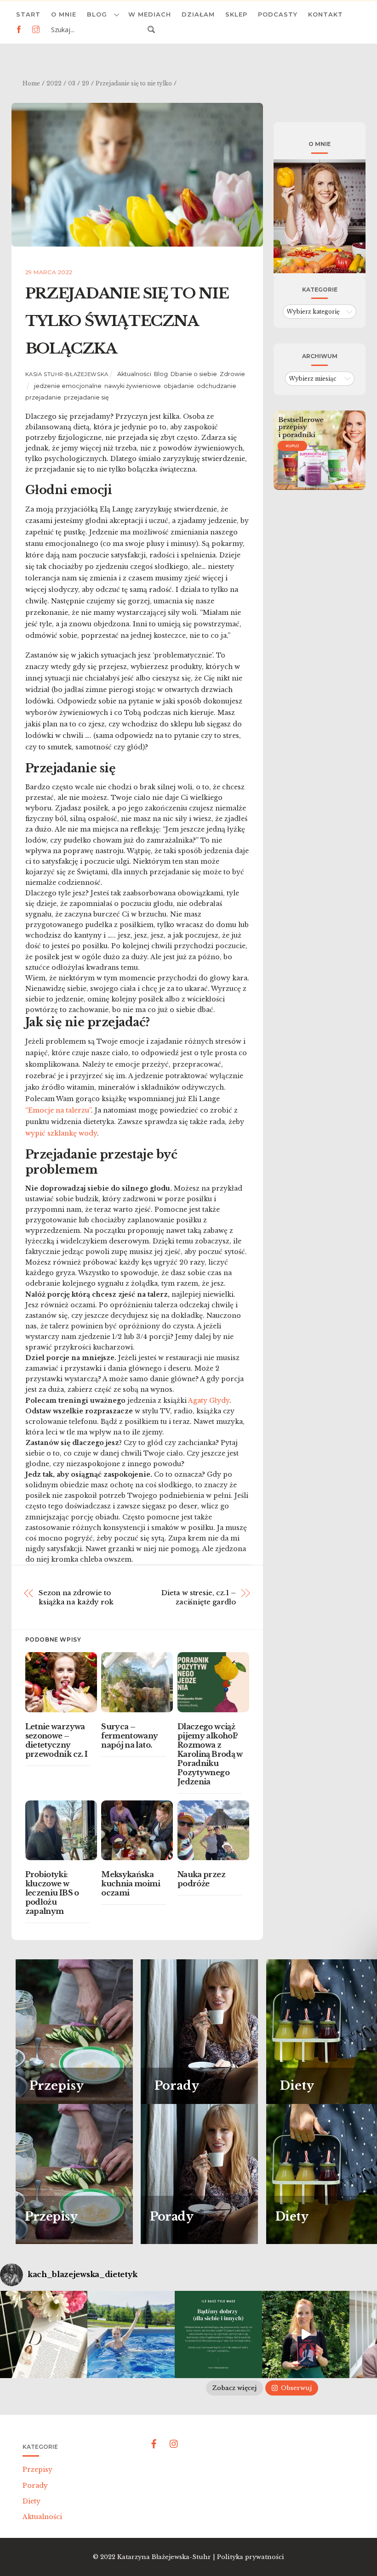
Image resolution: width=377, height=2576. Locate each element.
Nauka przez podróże (201, 1879)
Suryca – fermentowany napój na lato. (129, 1736)
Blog (97, 14)
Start (28, 14)
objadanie (179, 386)
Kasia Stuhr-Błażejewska (67, 374)
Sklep (236, 14)
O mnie (64, 14)
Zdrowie (232, 374)
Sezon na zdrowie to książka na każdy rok (76, 1597)
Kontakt (326, 14)
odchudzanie (217, 386)
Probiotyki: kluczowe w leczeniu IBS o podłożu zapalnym (52, 1893)
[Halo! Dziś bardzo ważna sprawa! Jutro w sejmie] (131, 2334)
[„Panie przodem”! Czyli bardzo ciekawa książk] (306, 2334)
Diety (31, 2501)
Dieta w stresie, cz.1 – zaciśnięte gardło (198, 1597)
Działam (198, 14)
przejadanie (43, 397)
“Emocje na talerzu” (58, 1110)
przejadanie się (86, 397)
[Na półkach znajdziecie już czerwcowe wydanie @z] (44, 2334)
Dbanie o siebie (194, 374)
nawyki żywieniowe (133, 386)
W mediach (150, 14)
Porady (35, 2486)
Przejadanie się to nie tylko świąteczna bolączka (127, 321)
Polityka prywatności (251, 2557)
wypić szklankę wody (61, 1133)
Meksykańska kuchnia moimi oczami (131, 1884)
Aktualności (134, 374)
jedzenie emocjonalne (68, 386)
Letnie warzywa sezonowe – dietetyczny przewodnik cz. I (57, 1740)
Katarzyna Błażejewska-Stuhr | (167, 2557)
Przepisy (37, 2469)
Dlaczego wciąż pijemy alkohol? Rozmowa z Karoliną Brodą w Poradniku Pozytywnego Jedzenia (210, 1754)
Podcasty (278, 14)
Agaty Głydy (209, 1400)
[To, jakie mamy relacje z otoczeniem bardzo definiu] (218, 2334)
